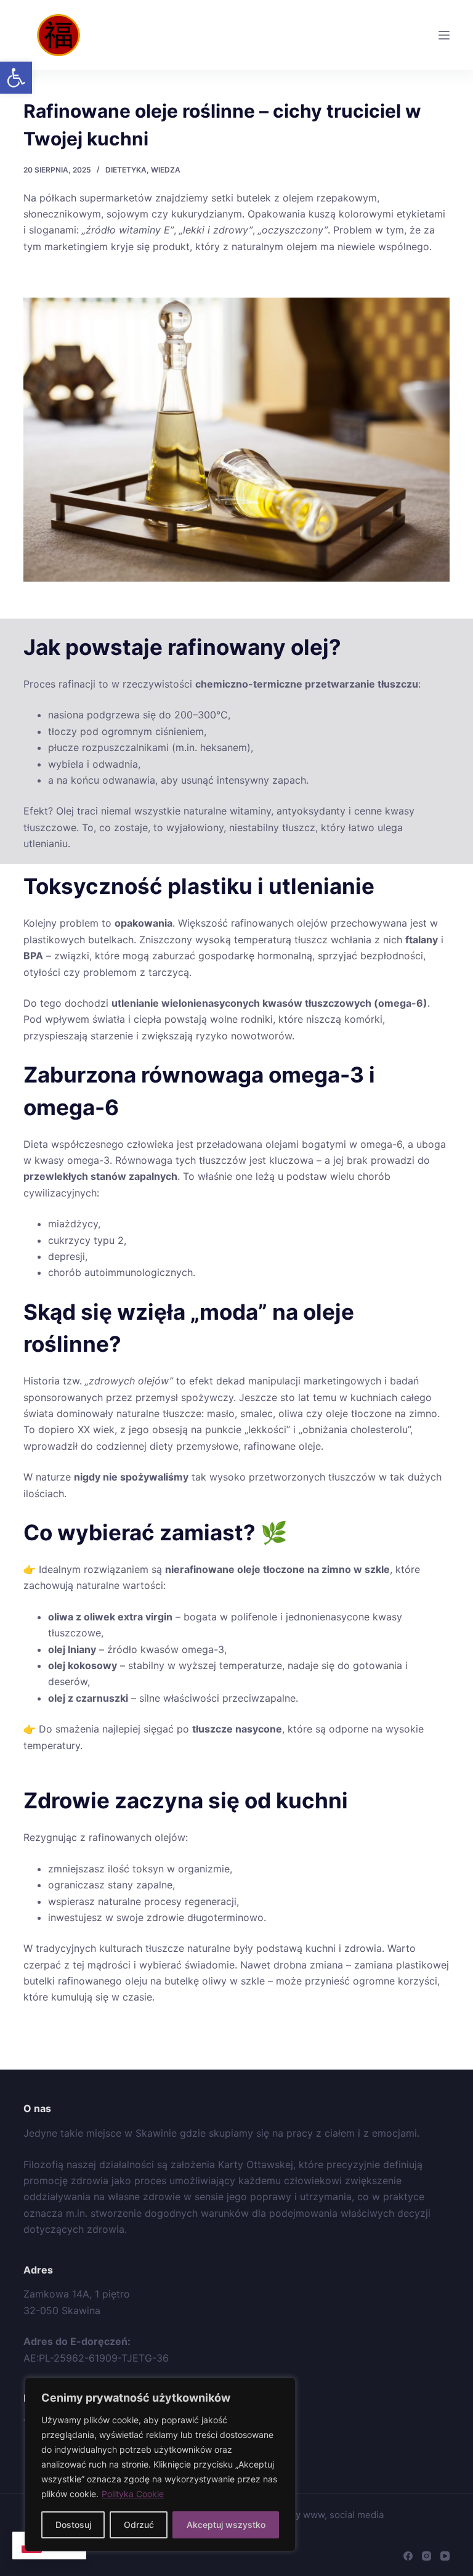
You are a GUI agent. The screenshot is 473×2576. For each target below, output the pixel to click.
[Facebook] (408, 2556)
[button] (16, 78)
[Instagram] (427, 2556)
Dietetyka (126, 170)
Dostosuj (73, 2525)
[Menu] (444, 35)
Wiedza (166, 170)
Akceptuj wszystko (226, 2525)
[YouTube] (445, 2556)
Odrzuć (139, 2525)
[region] (160, 2464)
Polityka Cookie (133, 2494)
